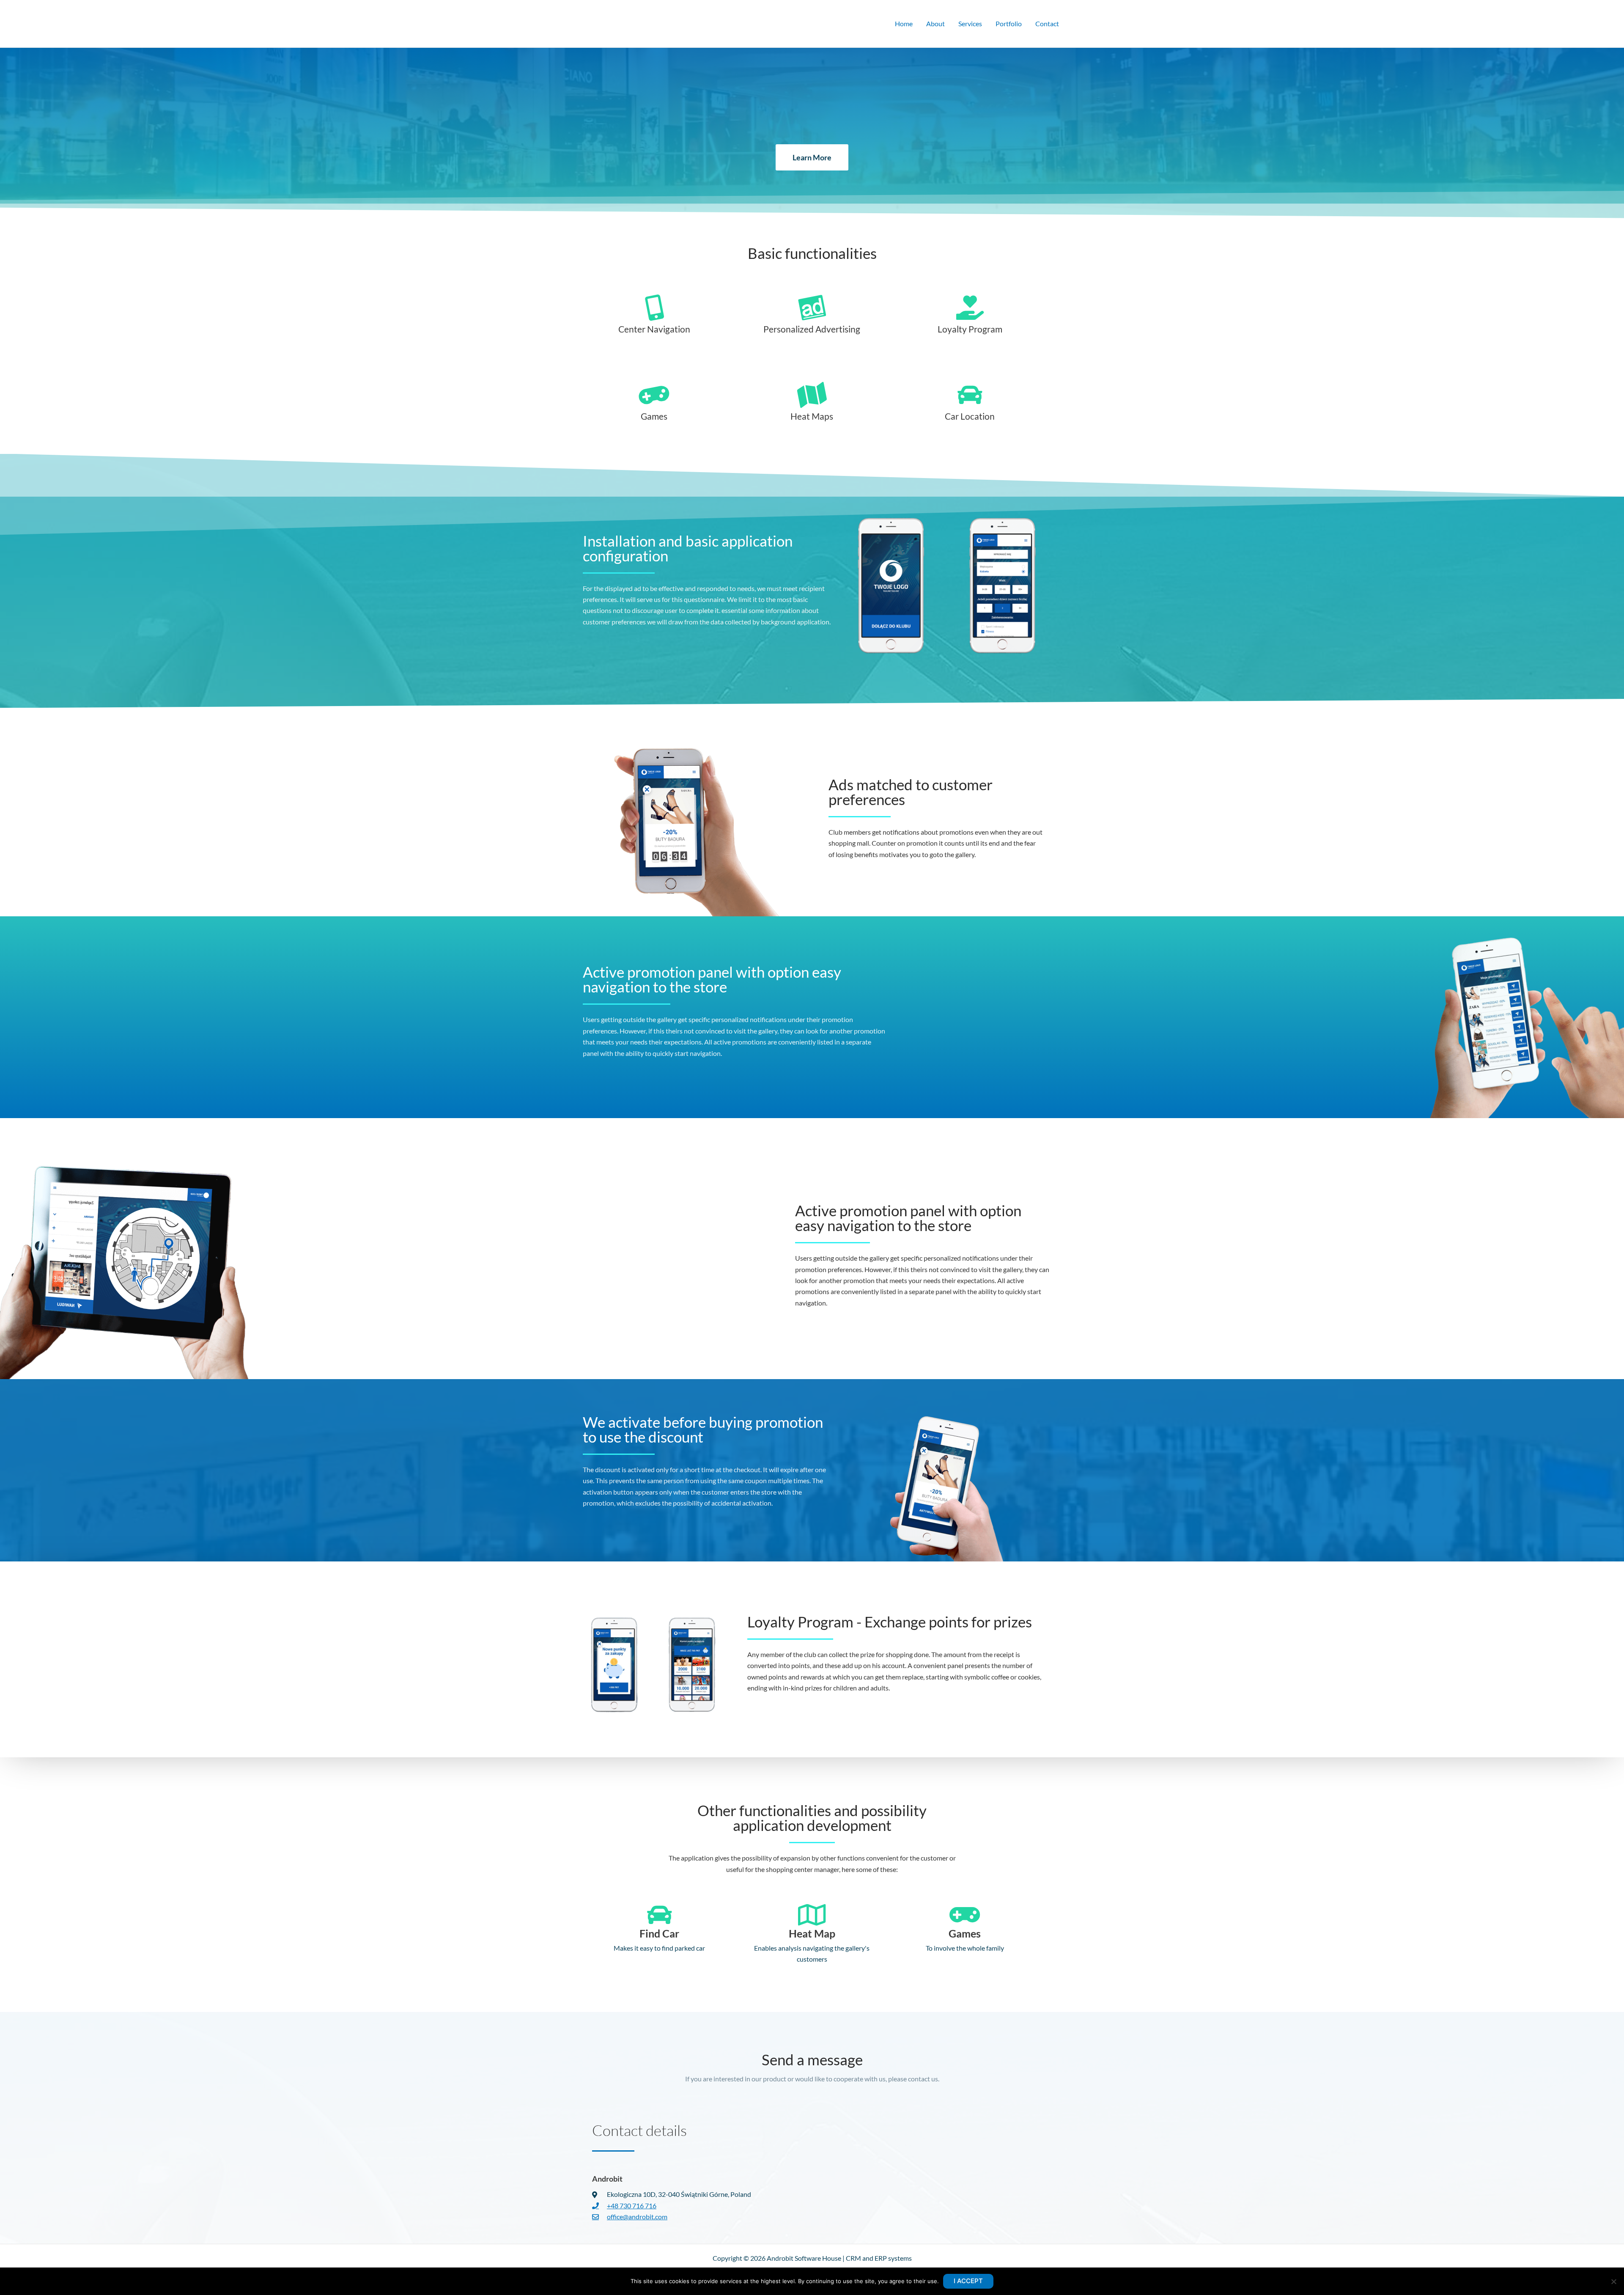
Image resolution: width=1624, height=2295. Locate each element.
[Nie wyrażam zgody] (1613, 2281)
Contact (1047, 23)
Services (970, 23)
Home (904, 23)
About (935, 23)
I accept (968, 2281)
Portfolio (1009, 23)
